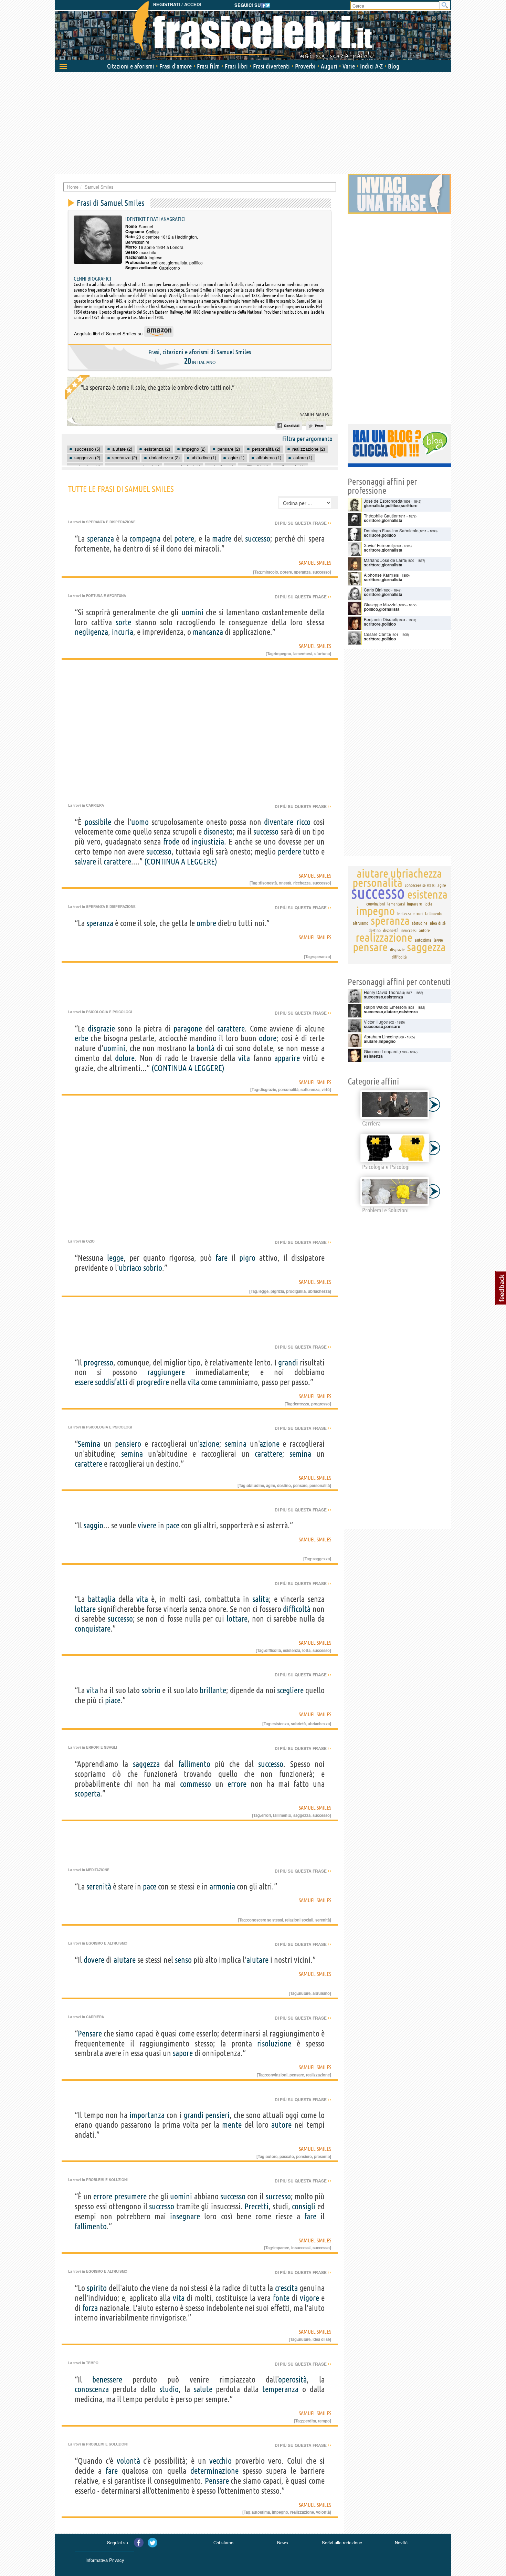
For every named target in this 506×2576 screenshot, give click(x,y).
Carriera (95, 805)
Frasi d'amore (176, 66)
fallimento (194, 1764)
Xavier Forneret (378, 545)
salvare (85, 862)
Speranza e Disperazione (111, 522)
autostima (261, 2512)
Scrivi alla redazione (342, 2542)
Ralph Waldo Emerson (385, 1007)
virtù (326, 1089)
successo (258, 539)
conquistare (93, 1629)
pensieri (217, 2115)
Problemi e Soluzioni (107, 2180)
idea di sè (321, 2339)
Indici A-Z (371, 66)
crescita (286, 2288)
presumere (130, 2196)
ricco (303, 822)
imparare (281, 2248)
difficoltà (297, 1609)
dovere (94, 1960)
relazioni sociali (299, 1920)
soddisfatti (111, 1382)
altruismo (321, 1993)
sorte (123, 622)
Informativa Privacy (105, 2560)
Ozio (90, 1241)
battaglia (102, 1599)
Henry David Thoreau (384, 992)
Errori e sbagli (102, 1747)
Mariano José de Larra (385, 560)
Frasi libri (236, 66)
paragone (188, 1029)
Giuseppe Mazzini (381, 604)
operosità (293, 2380)
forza (90, 2308)
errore (237, 1784)
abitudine (255, 1485)
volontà (128, 2461)
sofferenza (310, 1089)
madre (222, 539)
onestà (285, 883)
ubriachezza (319, 1291)
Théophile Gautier (381, 516)
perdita (310, 2421)
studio (169, 2389)
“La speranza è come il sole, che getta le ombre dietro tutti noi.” (157, 387)
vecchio (220, 2461)
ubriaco (130, 1268)
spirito (97, 2288)
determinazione (214, 2471)
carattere (117, 862)
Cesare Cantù (377, 634)
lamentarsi (303, 653)
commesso (196, 1784)
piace (113, 1700)
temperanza (280, 2389)
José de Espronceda (383, 501)
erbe (81, 1038)
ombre (206, 923)
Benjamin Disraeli (381, 619)
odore (268, 1038)
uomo (140, 822)
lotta (306, 1650)
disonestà (268, 883)
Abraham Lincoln (380, 1036)
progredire (153, 1382)
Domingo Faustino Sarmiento (391, 530)
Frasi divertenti (271, 66)
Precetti (256, 2206)
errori (266, 1815)
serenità (99, 1887)
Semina (89, 1444)
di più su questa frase (303, 523)
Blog (394, 66)
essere (84, 1382)
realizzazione (318, 2075)
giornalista (177, 263)
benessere (107, 2380)
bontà (205, 1048)
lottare (85, 1609)
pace (173, 1525)
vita (244, 1058)
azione (209, 1444)
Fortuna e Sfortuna (106, 596)
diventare (279, 822)
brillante (213, 1690)
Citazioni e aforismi (131, 66)
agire (271, 1485)
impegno (283, 653)
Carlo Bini (373, 590)
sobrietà (298, 1724)
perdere (289, 852)
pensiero (128, 1444)
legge (115, 1258)
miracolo (270, 572)
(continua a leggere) (181, 862)
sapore (183, 2053)
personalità (288, 1089)
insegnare (185, 2216)
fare (222, 1258)
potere (184, 539)
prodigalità (296, 1291)
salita (261, 1599)
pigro (247, 1258)
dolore (125, 1058)
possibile (98, 822)
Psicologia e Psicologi (109, 1012)
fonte (281, 2298)
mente (232, 2125)
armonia (222, 1887)
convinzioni (277, 2075)
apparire (287, 1058)
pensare (300, 1485)
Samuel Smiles (315, 415)
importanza (147, 2115)
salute (203, 2389)
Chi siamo (223, 2542)
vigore (309, 2298)
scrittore (158, 263)
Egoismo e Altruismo (107, 1943)
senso (183, 1960)
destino (284, 1485)
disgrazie (101, 1029)
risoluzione (274, 2044)
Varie (349, 66)
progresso (98, 1363)
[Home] (253, 31)
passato (287, 2156)
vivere (147, 1525)
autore (281, 2125)
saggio (93, 1525)
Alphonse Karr (377, 575)
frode (171, 842)
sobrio (153, 1268)
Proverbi (305, 66)
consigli (304, 2206)
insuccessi (301, 2248)
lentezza (302, 1404)
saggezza (321, 1559)
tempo (324, 2421)
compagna (145, 539)
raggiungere (166, 1372)
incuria (123, 632)
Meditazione (98, 1870)
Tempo (92, 2363)
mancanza (208, 632)
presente (322, 2156)
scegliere (290, 1690)
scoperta (87, 1794)
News (283, 2542)
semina (236, 1444)
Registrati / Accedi (177, 5)
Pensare (90, 2034)
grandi (288, 1363)
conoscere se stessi (265, 1920)
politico (196, 263)
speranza (101, 539)
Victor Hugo (375, 1022)
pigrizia (277, 1291)
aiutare (125, 1960)
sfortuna (322, 653)
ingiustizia (208, 842)
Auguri (329, 66)
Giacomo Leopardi (381, 1051)
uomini (192, 612)
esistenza (292, 1650)
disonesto (218, 832)
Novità (401, 2542)
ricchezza (302, 883)
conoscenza (92, 2389)
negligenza (91, 632)
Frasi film (208, 66)
